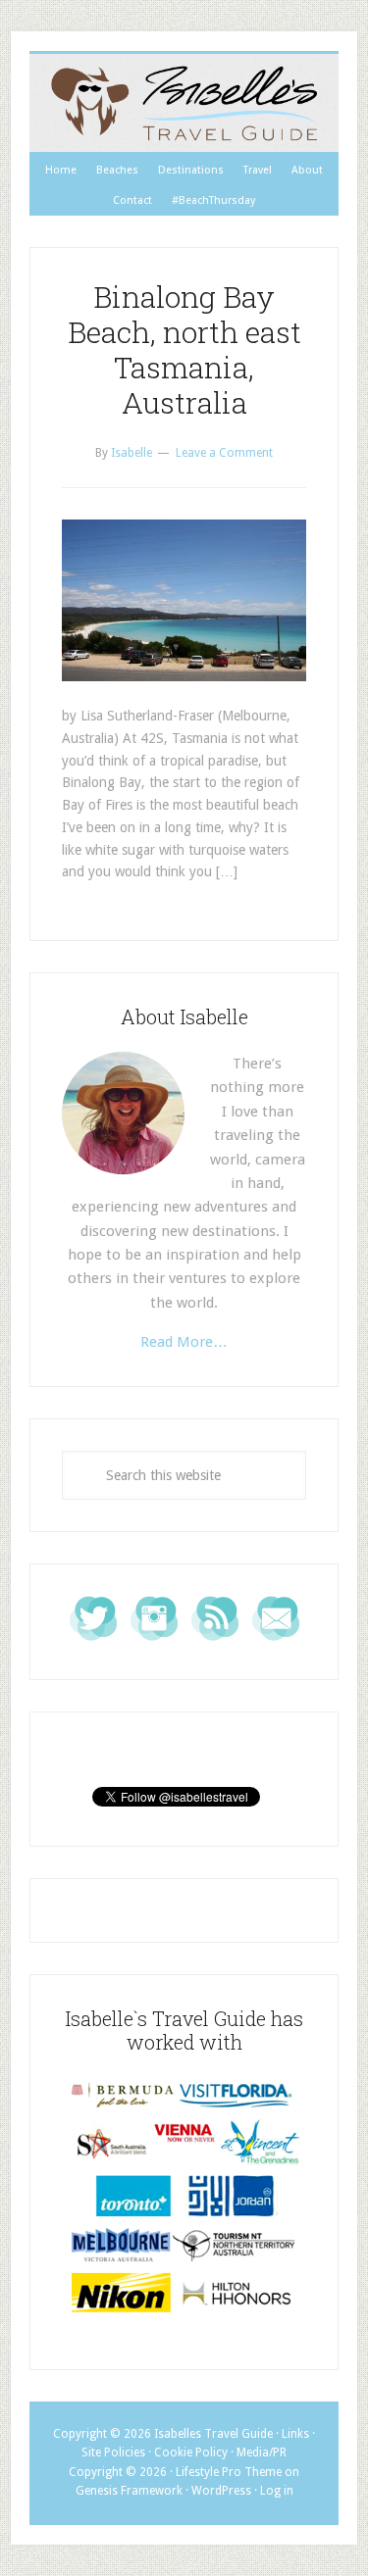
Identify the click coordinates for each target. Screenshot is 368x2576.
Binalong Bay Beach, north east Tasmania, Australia (184, 349)
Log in (277, 2491)
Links (295, 2434)
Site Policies (113, 2452)
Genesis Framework (129, 2491)
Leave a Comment (224, 453)
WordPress (221, 2491)
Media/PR (262, 2452)
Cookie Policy (191, 2452)
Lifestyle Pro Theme (229, 2472)
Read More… (184, 1342)
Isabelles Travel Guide (184, 103)
